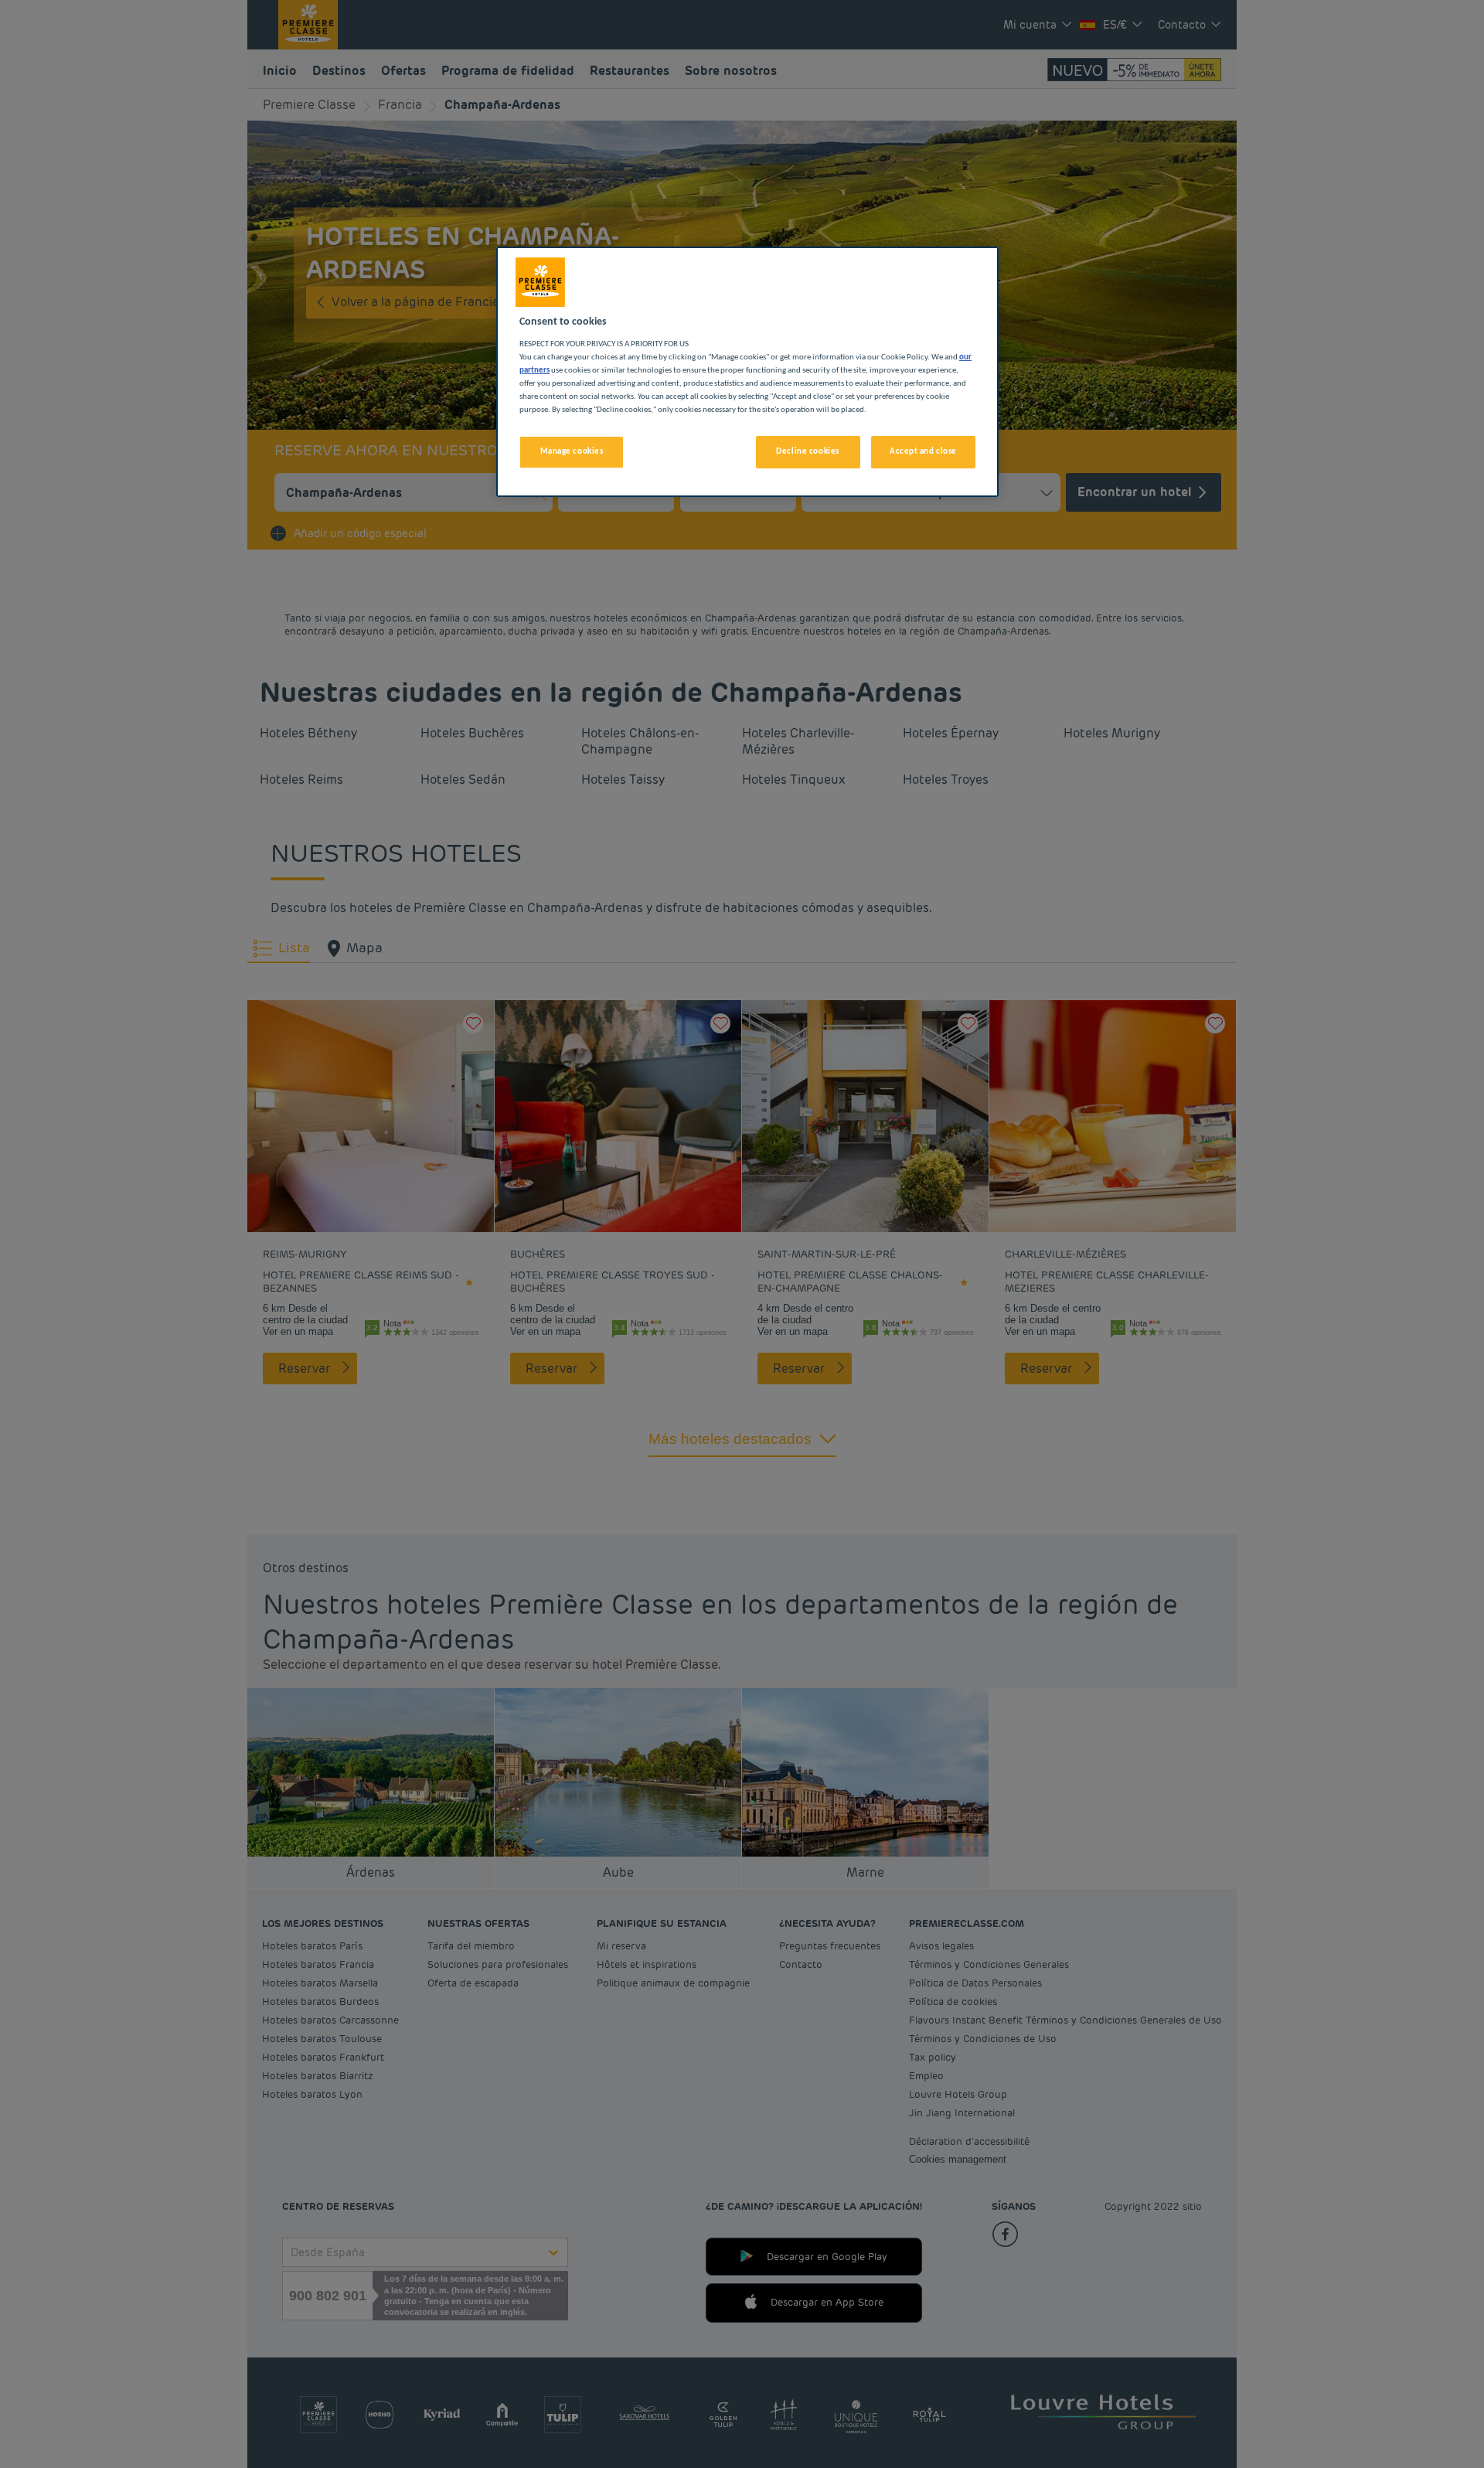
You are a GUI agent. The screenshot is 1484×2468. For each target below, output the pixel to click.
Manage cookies (572, 451)
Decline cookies (808, 451)
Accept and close (923, 451)
